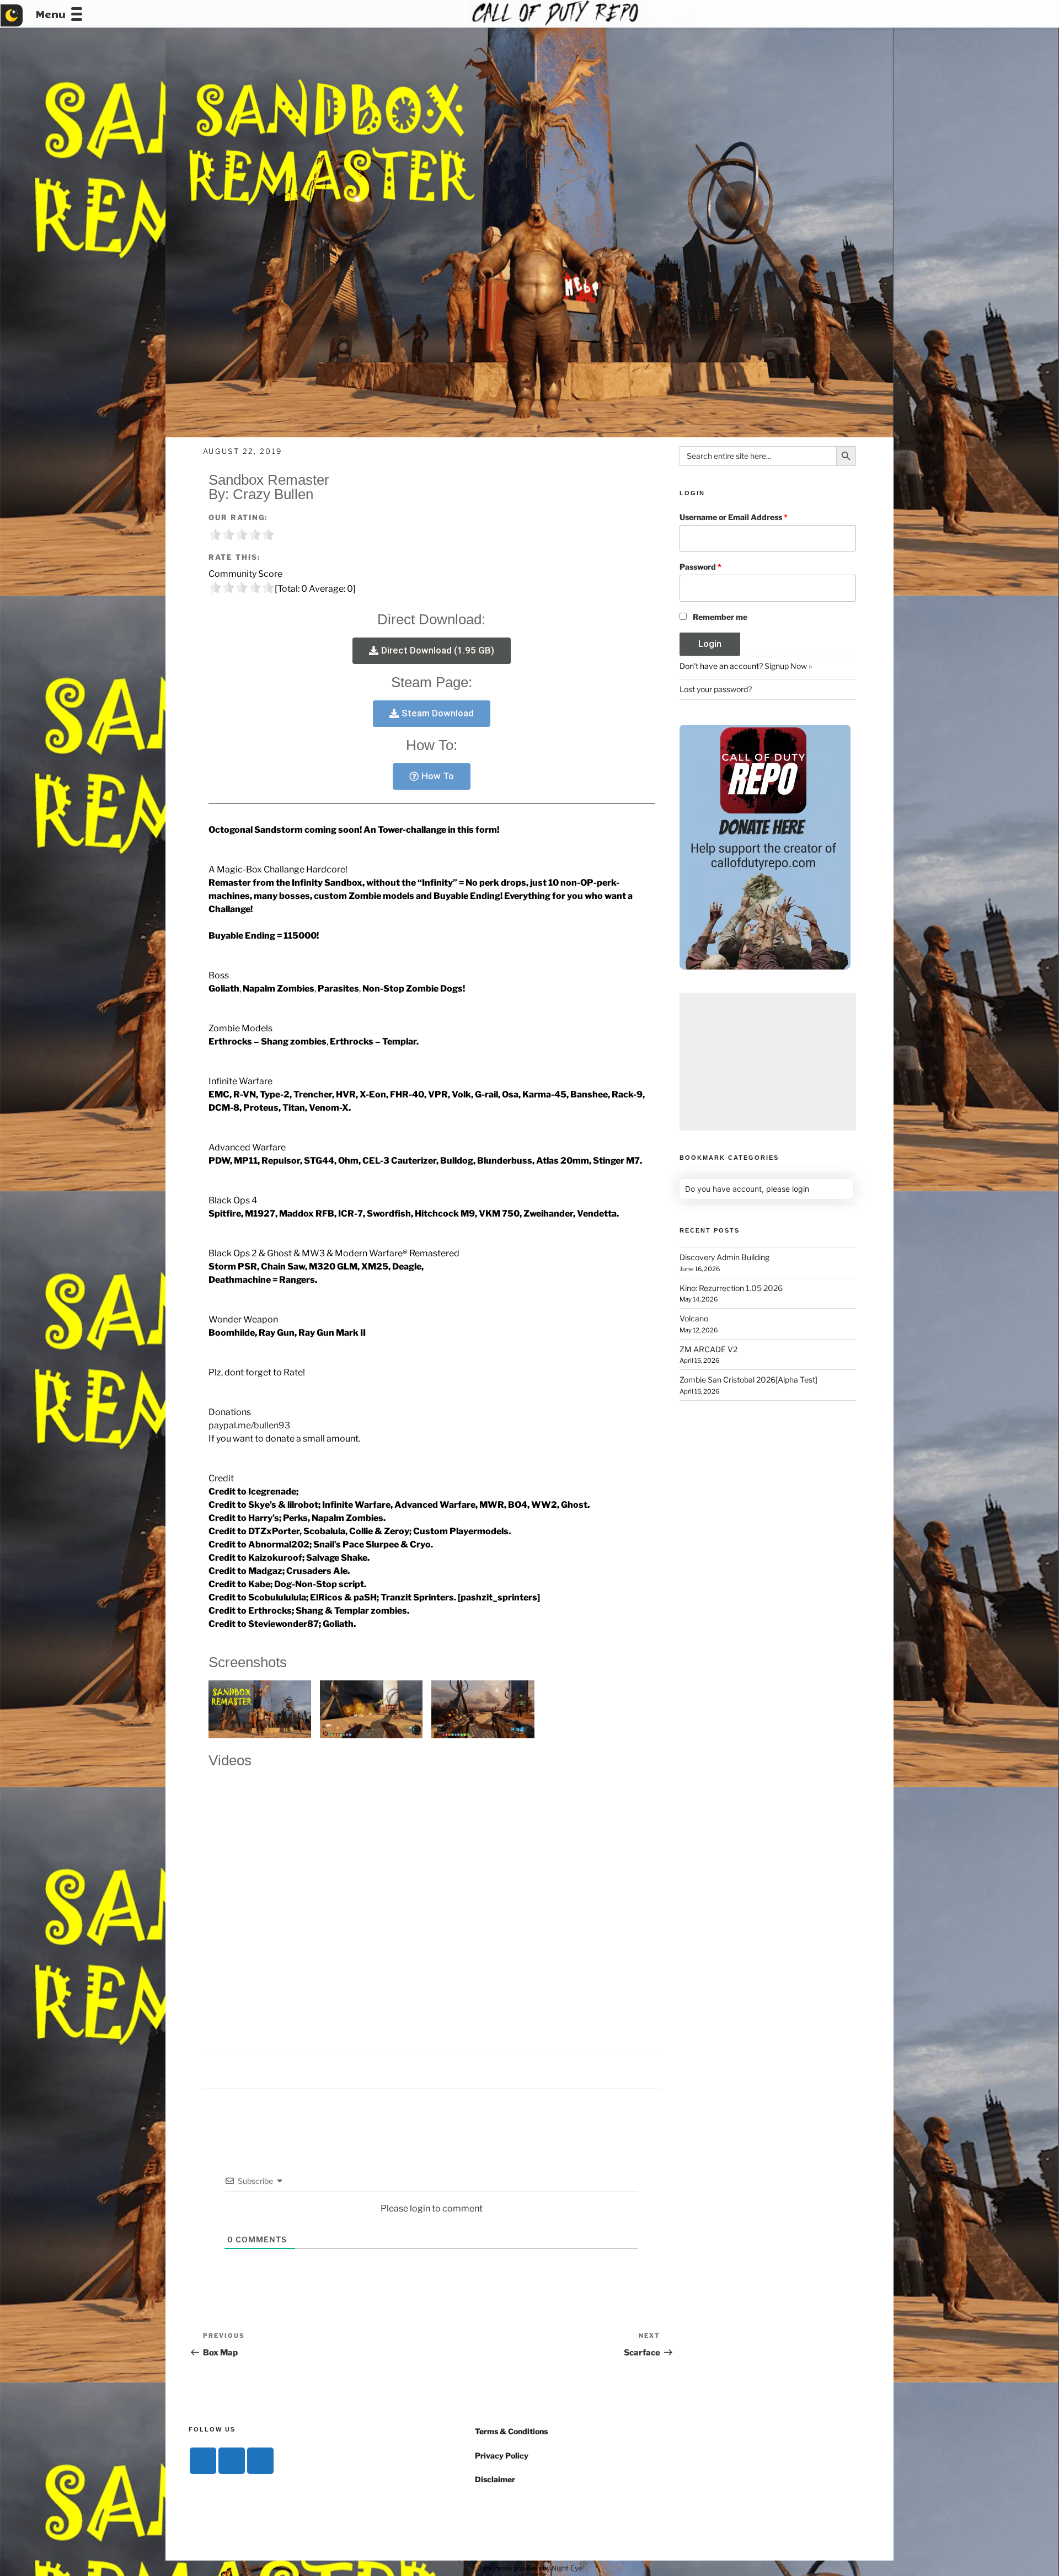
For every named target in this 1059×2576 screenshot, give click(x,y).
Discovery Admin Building (724, 1257)
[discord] (203, 2461)
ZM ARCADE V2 (708, 1349)
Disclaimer (495, 2479)
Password (700, 567)
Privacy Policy (502, 2455)
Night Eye (567, 2568)
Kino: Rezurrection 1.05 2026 (731, 1288)
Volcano (694, 1318)
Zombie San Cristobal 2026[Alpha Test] (748, 1380)
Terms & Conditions (511, 2431)
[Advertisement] (768, 1062)
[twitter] (232, 2461)
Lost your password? (716, 689)
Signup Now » (788, 666)
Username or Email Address (734, 517)
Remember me (720, 617)
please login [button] (788, 1189)
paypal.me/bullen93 (249, 1425)
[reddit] (260, 2461)
